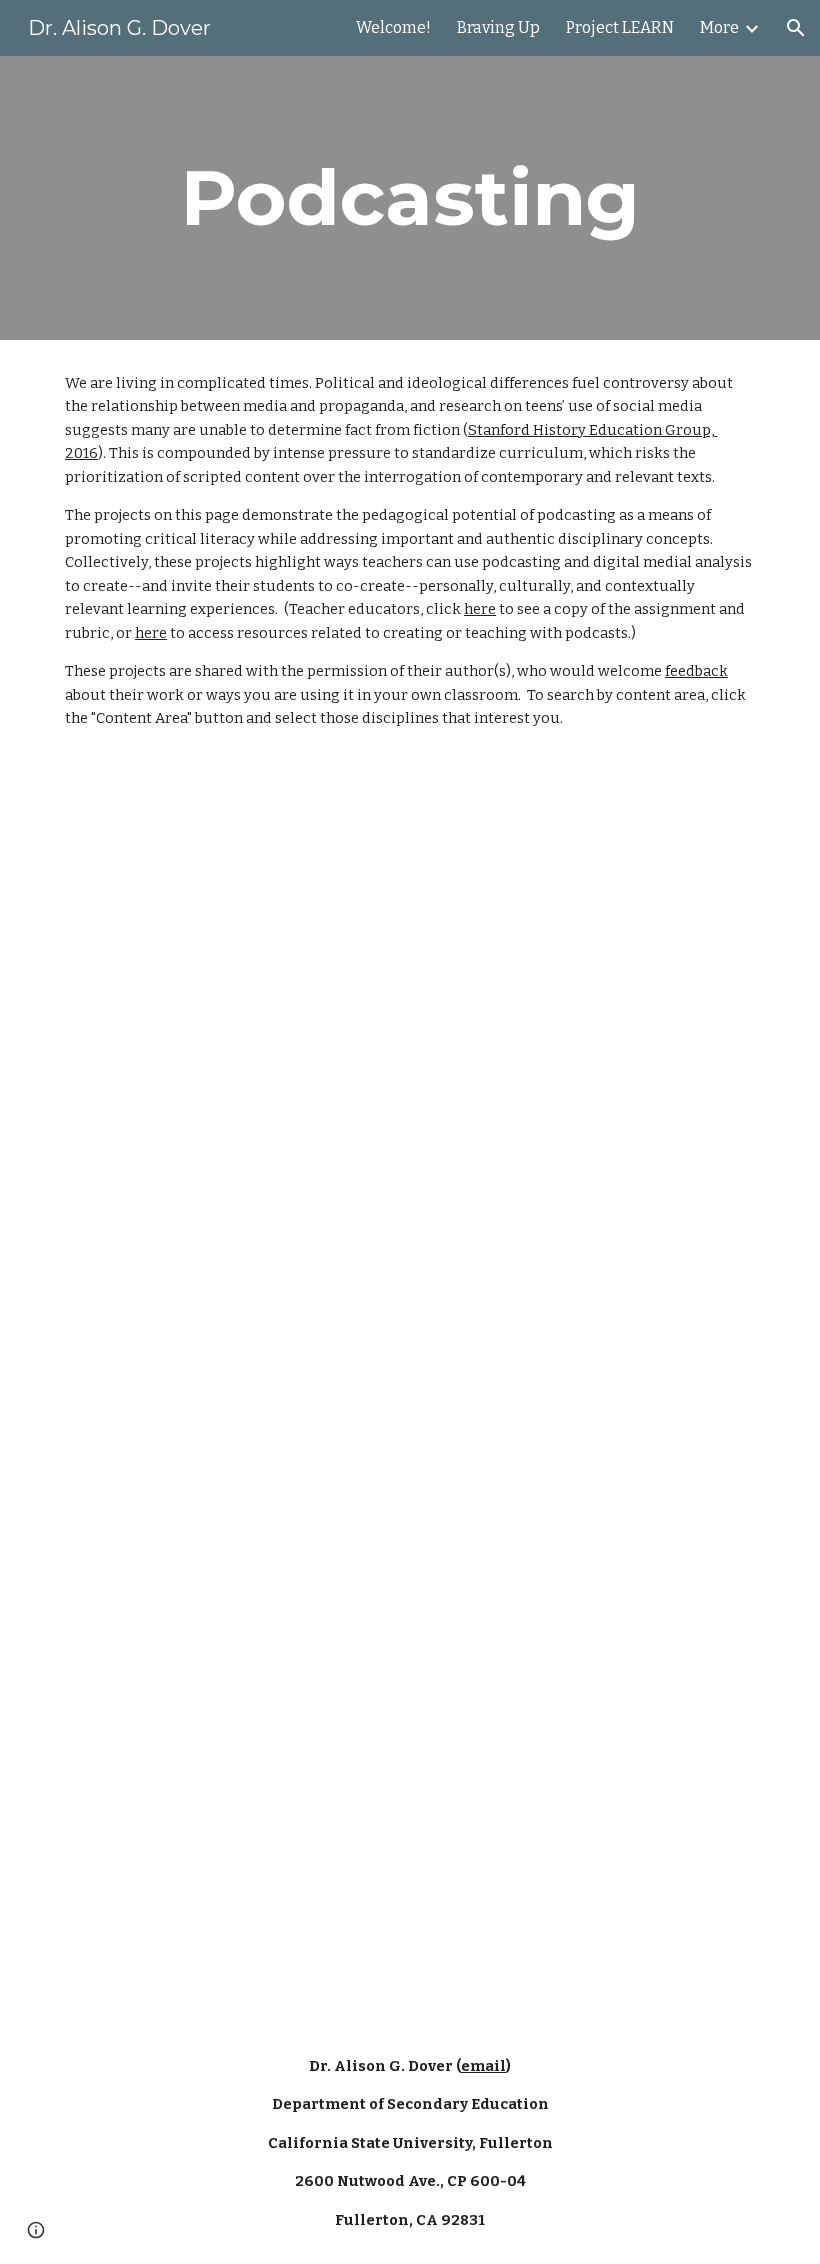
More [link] (719, 27)
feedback (696, 671)
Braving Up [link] (498, 27)
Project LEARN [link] (620, 27)
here (480, 609)
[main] (410, 198)
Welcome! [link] (393, 27)
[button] (796, 28)
